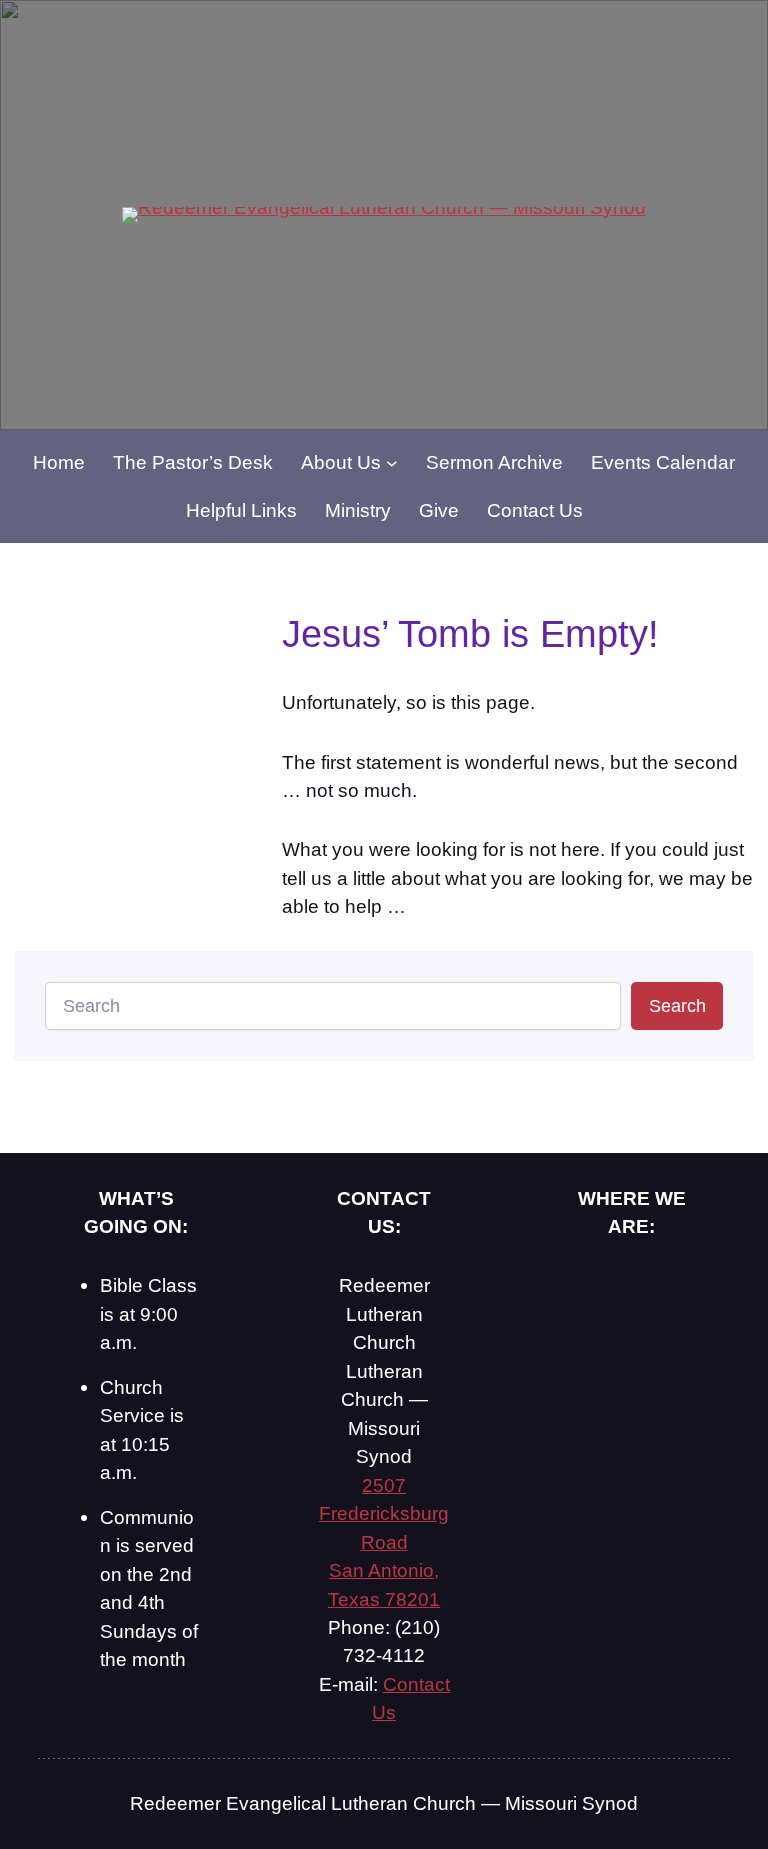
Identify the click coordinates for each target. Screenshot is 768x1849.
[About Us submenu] (392, 462)
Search (677, 1006)
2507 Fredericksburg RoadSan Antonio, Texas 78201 (384, 1542)
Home (59, 462)
